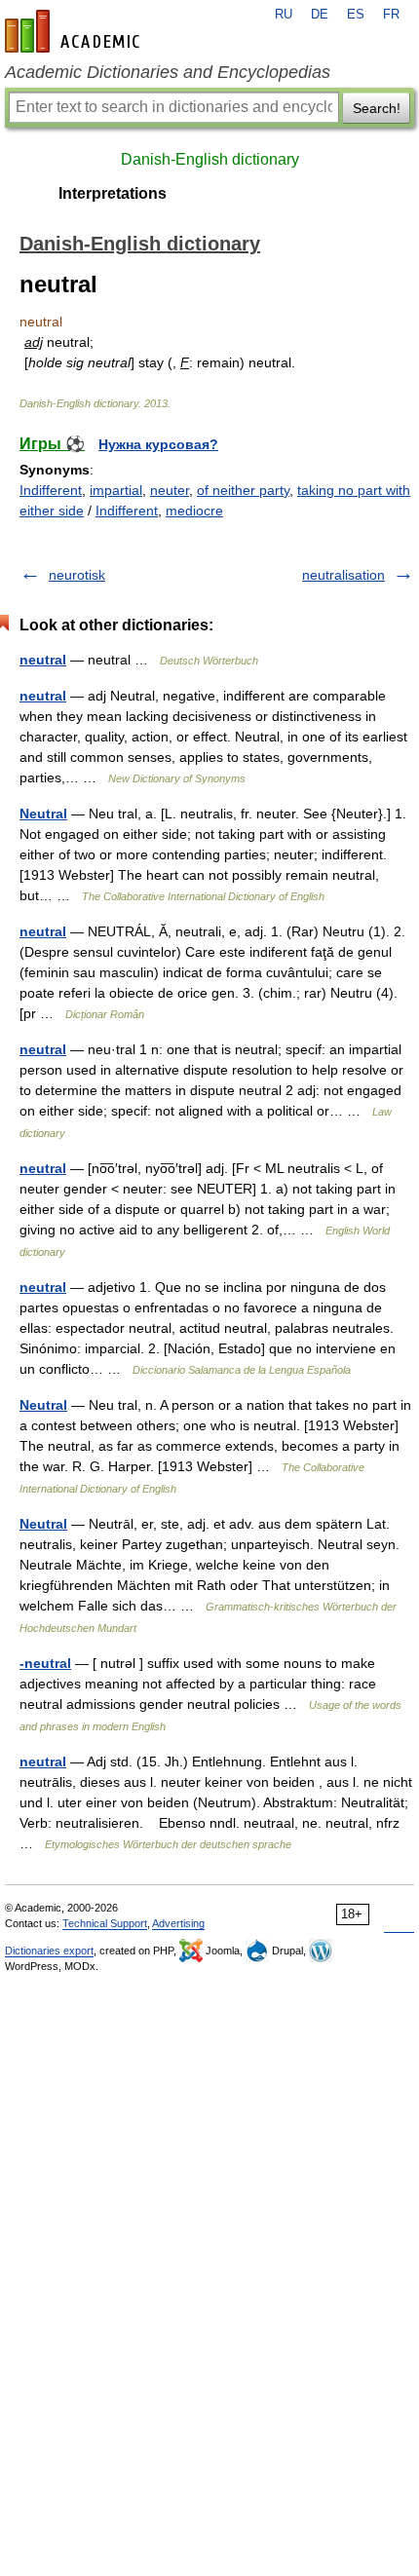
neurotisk (77, 575)
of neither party (243, 490)
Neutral (43, 814)
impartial (116, 490)
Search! (377, 108)
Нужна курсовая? (158, 444)
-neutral (45, 1663)
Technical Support (105, 1923)
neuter (170, 490)
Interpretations (113, 193)
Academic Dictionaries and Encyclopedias (168, 72)
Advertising (178, 1923)
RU (284, 15)
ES (356, 15)
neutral (43, 660)
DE (320, 15)
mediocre (194, 511)
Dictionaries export (49, 1951)
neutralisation (343, 575)
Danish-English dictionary (210, 159)
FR (391, 15)
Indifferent (51, 490)
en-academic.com (75, 31)
